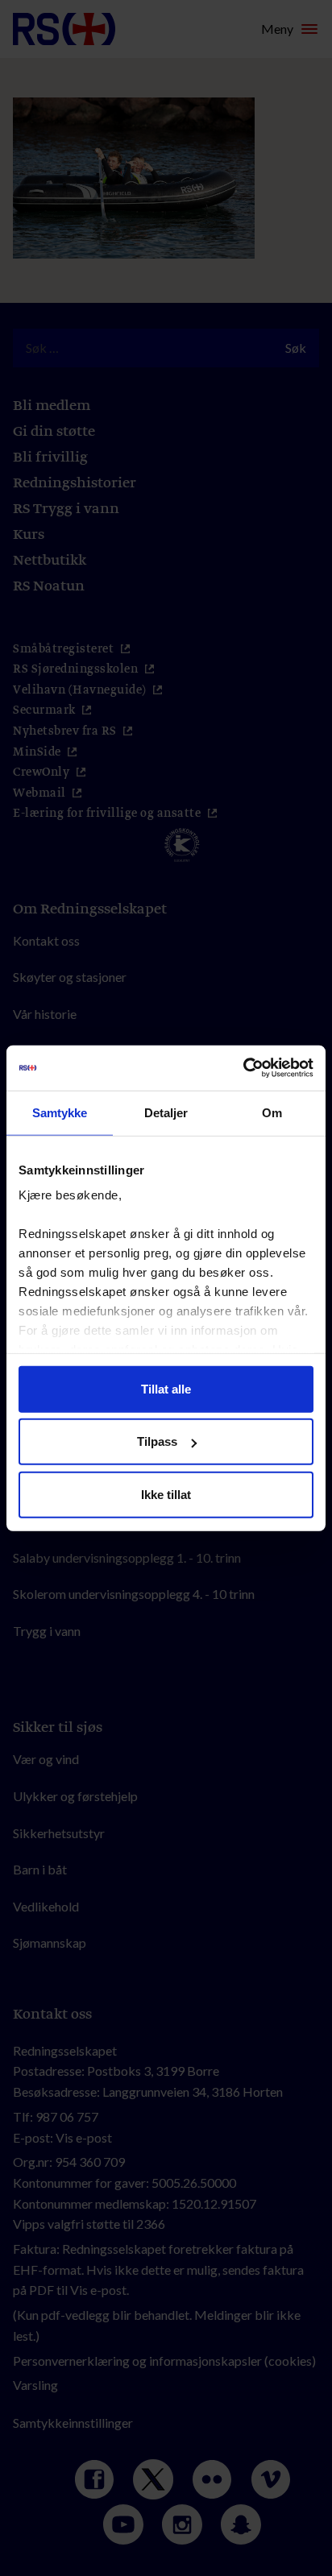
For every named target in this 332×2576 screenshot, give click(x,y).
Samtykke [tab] (60, 1112)
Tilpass (157, 1441)
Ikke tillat (166, 1494)
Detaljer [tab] (166, 1112)
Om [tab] (272, 1112)
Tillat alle (166, 1388)
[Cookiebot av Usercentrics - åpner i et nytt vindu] (243, 1068)
